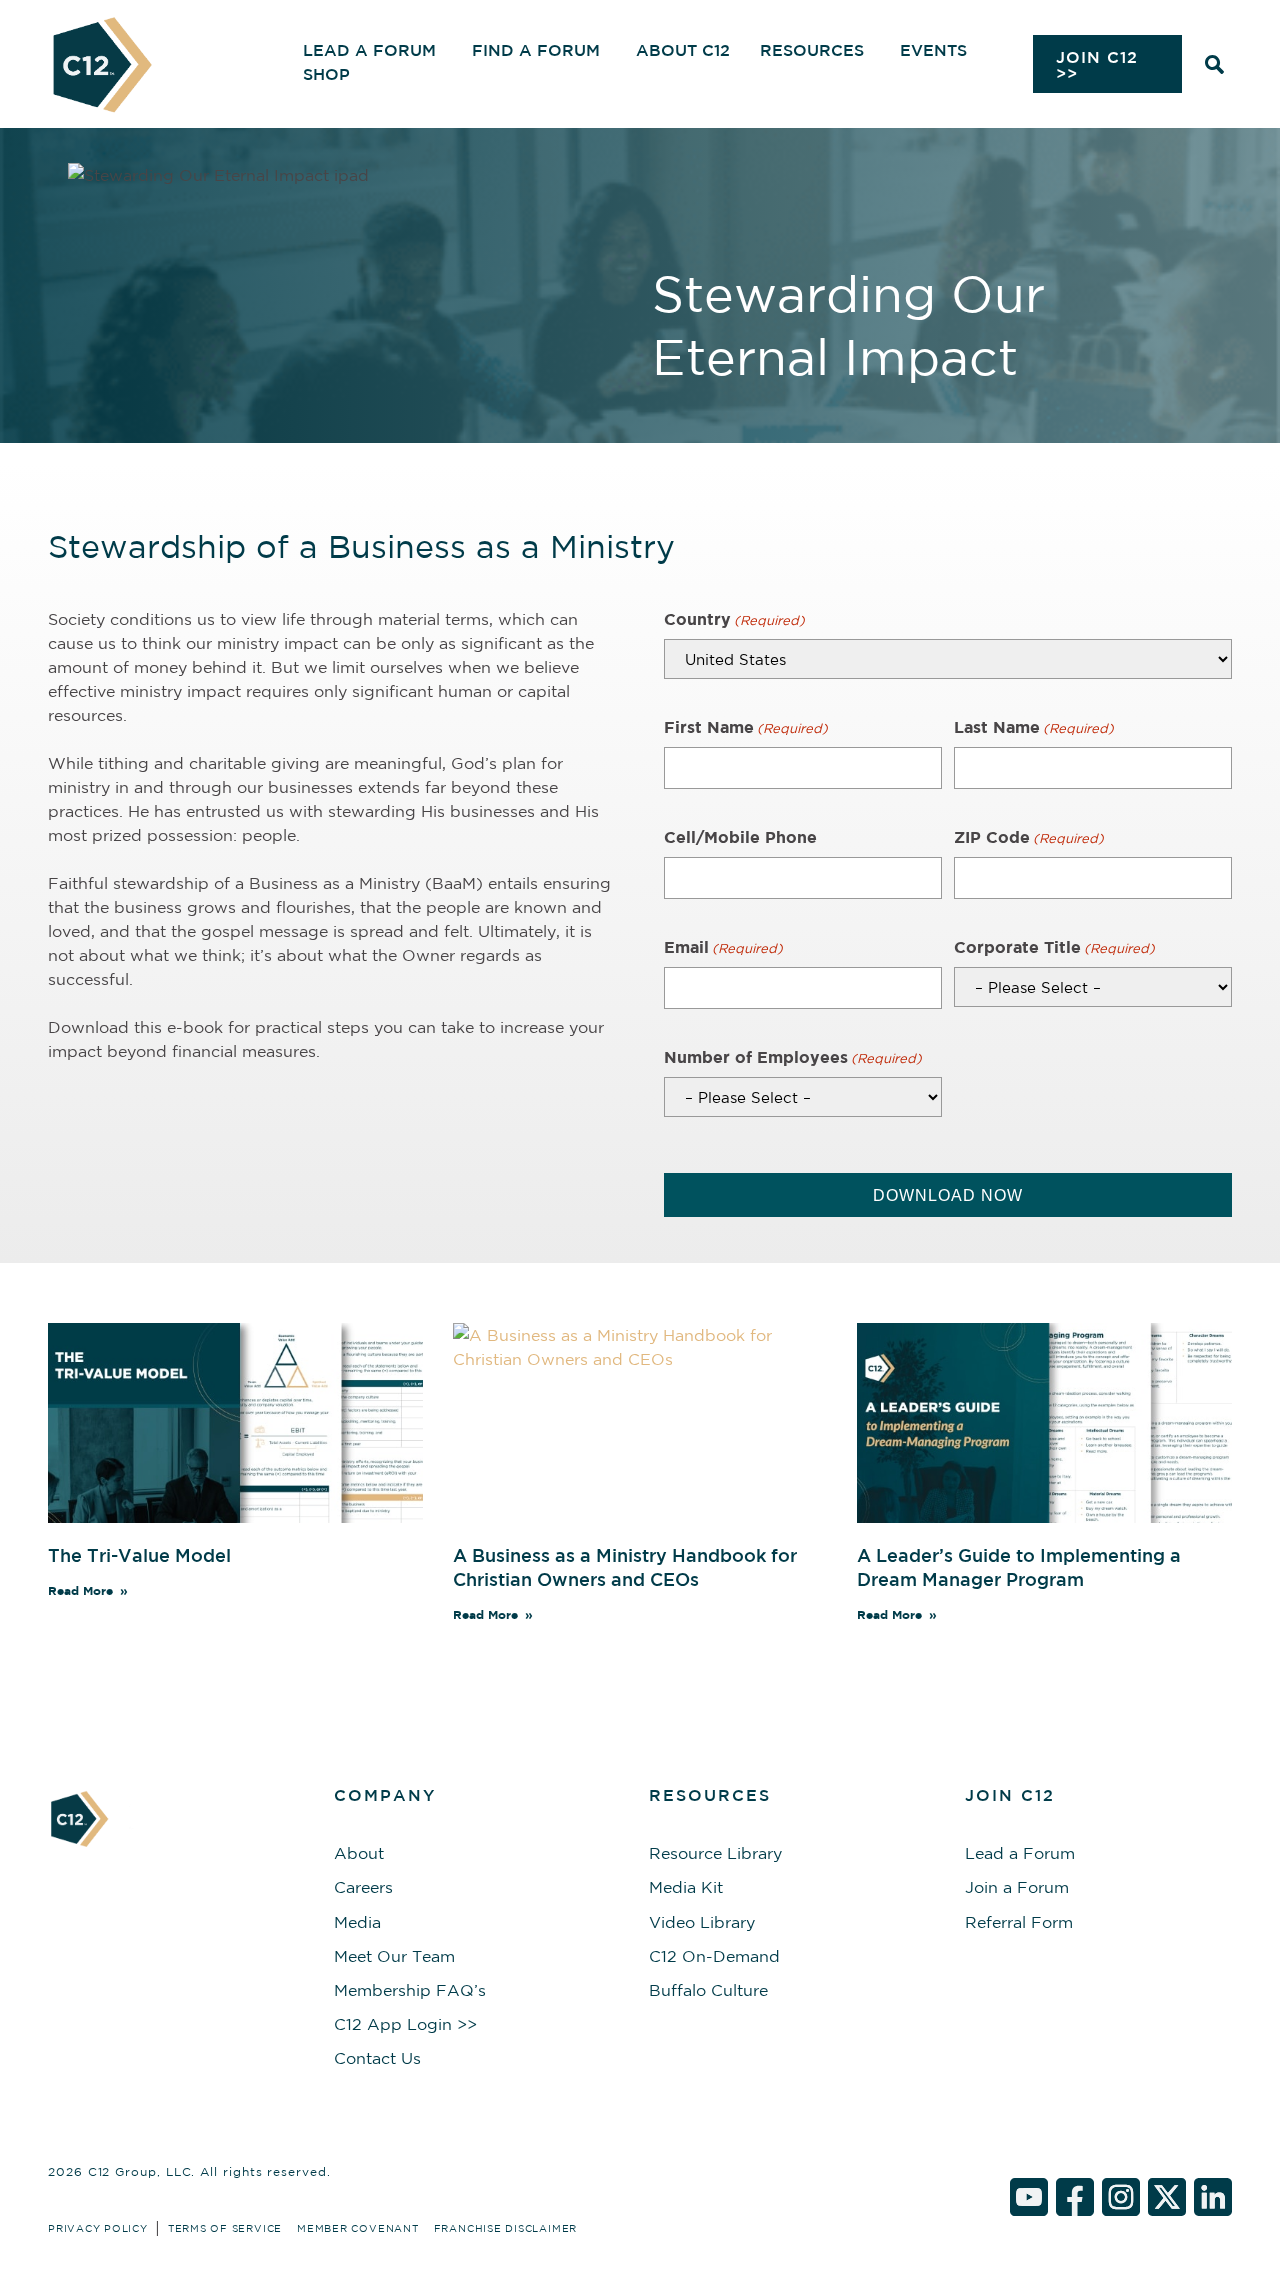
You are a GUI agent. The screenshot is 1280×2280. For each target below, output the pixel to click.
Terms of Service (225, 2228)
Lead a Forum (1020, 1853)
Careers (363, 1887)
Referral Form (1019, 1922)
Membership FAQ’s (410, 1990)
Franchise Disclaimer (505, 2228)
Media (357, 1922)
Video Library (702, 1922)
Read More (80, 1590)
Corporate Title (1054, 947)
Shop (326, 74)
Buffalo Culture (708, 1990)
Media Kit (686, 1887)
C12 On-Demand (714, 1956)
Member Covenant (358, 2228)
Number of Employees (793, 1057)
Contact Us (377, 2058)
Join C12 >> (1097, 65)
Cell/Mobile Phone (740, 837)
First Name (746, 727)
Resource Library (715, 1853)
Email (723, 947)
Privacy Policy (98, 2228)
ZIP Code (1029, 837)
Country (734, 619)
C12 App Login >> (405, 2024)
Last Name (1034, 727)
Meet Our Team (394, 1956)
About (359, 1853)
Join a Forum (1017, 1887)
